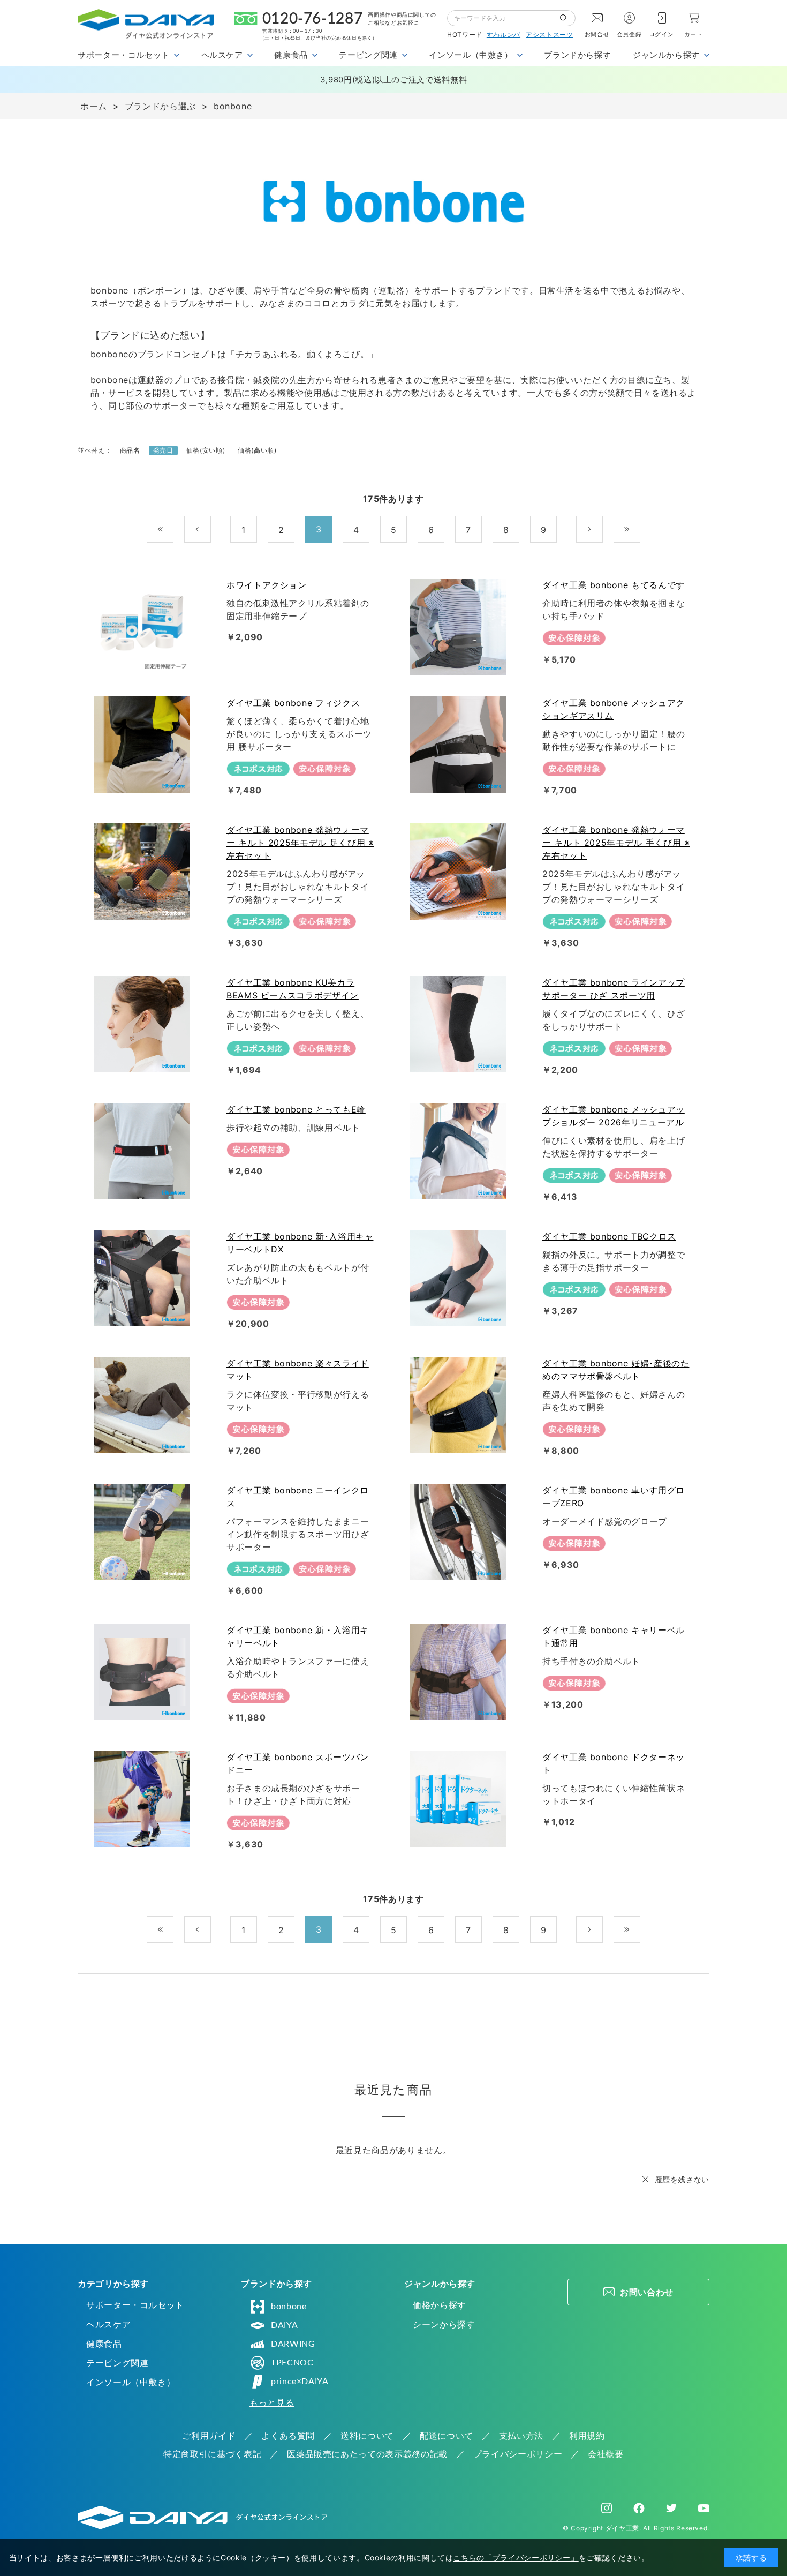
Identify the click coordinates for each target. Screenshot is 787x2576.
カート (694, 34)
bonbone (289, 2307)
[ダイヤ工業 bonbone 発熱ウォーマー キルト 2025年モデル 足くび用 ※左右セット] (144, 872)
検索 (567, 18)
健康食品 (104, 2344)
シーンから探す (444, 2324)
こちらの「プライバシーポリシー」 (516, 2558)
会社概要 (606, 2454)
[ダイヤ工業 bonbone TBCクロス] (460, 1278)
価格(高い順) (257, 450)
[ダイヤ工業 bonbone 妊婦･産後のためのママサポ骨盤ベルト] (460, 1405)
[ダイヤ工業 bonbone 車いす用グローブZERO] (460, 1532)
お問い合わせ (647, 2292)
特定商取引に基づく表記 (212, 2454)
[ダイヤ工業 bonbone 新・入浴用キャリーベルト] (144, 1672)
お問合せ (597, 34)
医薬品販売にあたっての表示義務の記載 (367, 2454)
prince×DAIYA (300, 2382)
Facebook (639, 2508)
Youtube (704, 2508)
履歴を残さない (682, 2179)
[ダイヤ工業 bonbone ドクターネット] (460, 1799)
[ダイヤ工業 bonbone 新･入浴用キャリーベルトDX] (144, 1278)
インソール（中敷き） (131, 2382)
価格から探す (440, 2305)
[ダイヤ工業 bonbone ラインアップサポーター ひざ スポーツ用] (460, 1024)
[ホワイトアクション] (144, 627)
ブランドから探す (577, 55)
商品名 (130, 450)
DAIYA (284, 2325)
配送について (447, 2436)
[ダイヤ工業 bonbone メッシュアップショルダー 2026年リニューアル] (460, 1151)
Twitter (671, 2508)
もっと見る (272, 2402)
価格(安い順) (206, 450)
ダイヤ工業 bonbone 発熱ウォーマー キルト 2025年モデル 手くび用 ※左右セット (616, 843)
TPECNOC (292, 2363)
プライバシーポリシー (518, 2454)
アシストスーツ (549, 35)
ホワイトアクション (267, 585)
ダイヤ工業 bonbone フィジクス (293, 703)
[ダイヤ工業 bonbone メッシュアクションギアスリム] (460, 745)
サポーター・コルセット (135, 2305)
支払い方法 (521, 2436)
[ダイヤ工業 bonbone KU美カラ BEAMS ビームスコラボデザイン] (144, 1024)
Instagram (607, 2508)
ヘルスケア (108, 2324)
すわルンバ (504, 35)
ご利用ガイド (209, 2436)
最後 (640, 530)
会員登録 (629, 34)
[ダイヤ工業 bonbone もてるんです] (460, 627)
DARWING (293, 2344)
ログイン (661, 34)
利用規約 (587, 2436)
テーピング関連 (117, 2363)
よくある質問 (288, 2436)
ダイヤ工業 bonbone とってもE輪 (296, 1109)
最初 (173, 530)
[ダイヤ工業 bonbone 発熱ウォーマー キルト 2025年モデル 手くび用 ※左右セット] (460, 872)
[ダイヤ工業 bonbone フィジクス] (144, 745)
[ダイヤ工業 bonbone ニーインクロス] (144, 1532)
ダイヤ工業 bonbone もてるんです (614, 585)
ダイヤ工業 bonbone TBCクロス (609, 1236)
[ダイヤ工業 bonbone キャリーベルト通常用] (460, 1672)
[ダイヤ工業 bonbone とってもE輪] (144, 1151)
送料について (367, 2436)
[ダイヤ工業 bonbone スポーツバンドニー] (144, 1799)
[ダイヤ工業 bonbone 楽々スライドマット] (144, 1405)
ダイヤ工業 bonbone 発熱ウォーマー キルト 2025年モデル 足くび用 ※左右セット (300, 843)
